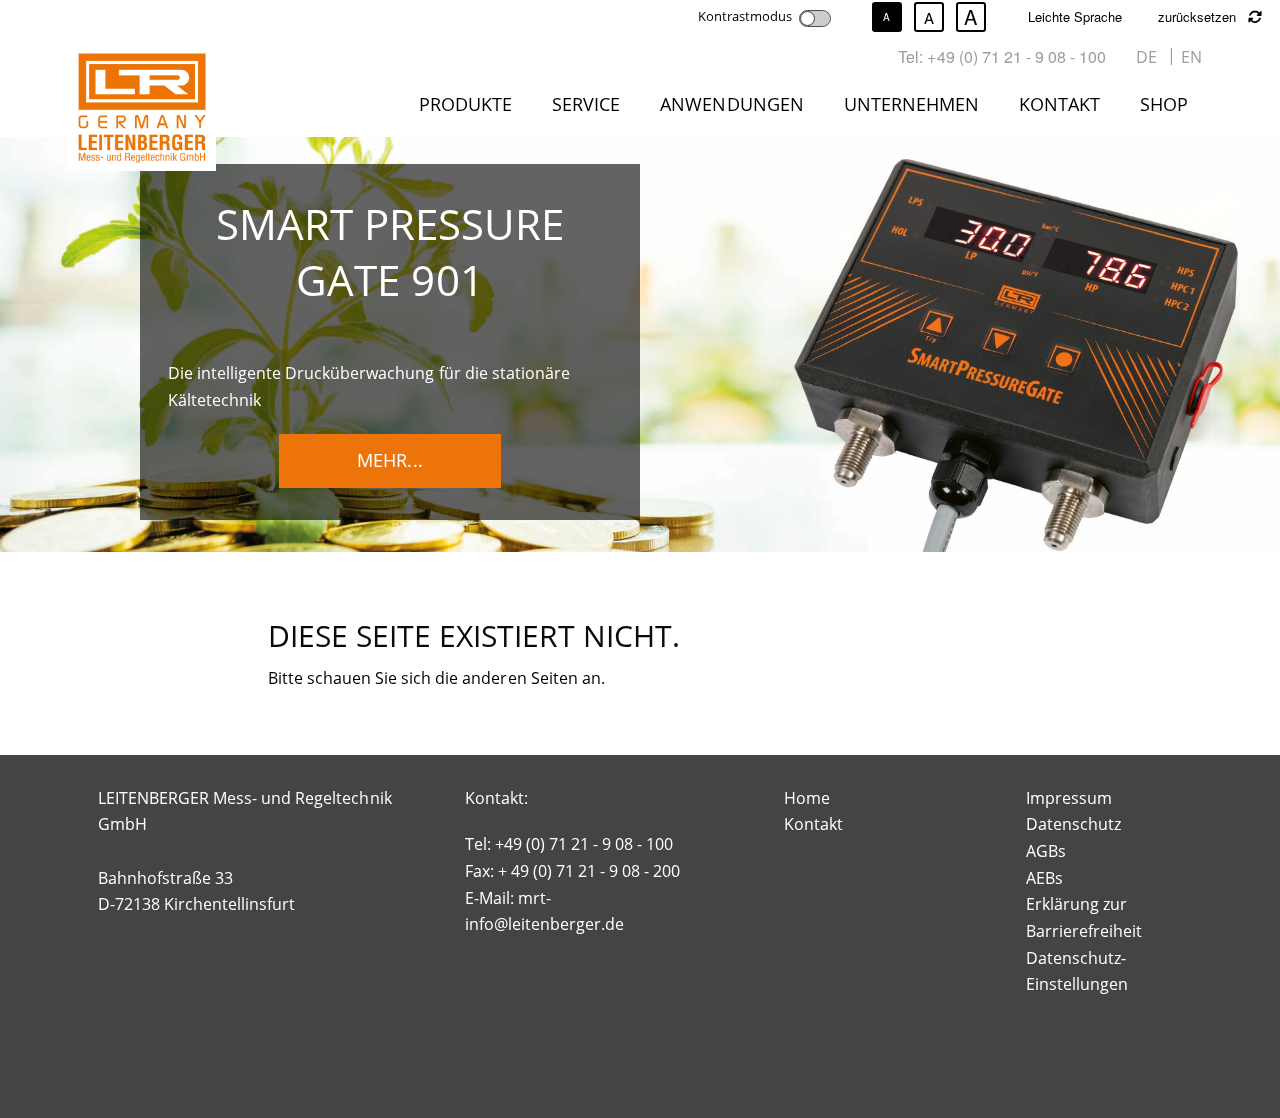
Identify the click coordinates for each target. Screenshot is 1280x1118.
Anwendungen (731, 104)
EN (1191, 57)
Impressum (1069, 798)
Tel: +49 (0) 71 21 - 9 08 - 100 (1002, 56)
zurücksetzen (1199, 17)
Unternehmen (911, 104)
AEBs (1044, 878)
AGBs (1046, 851)
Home (807, 798)
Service (586, 104)
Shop (1164, 104)
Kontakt (1059, 104)
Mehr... (389, 460)
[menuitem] (469, 108)
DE (1146, 57)
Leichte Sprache (1075, 16)
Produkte (465, 104)
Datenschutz (1073, 824)
